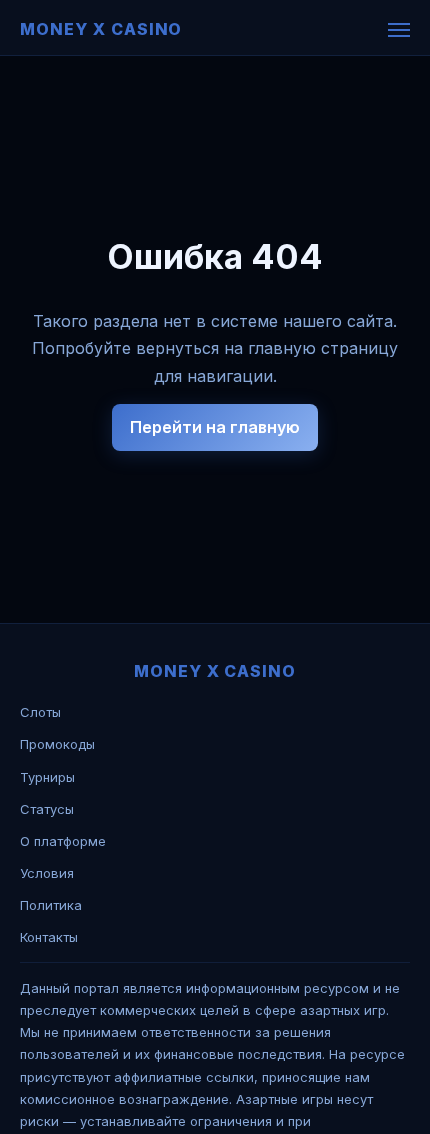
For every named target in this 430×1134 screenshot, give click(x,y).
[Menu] (399, 30)
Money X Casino (101, 29)
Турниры (47, 777)
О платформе (63, 841)
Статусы (47, 809)
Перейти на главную (215, 427)
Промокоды (57, 744)
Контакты (49, 937)
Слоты (40, 712)
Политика (51, 905)
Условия (47, 873)
